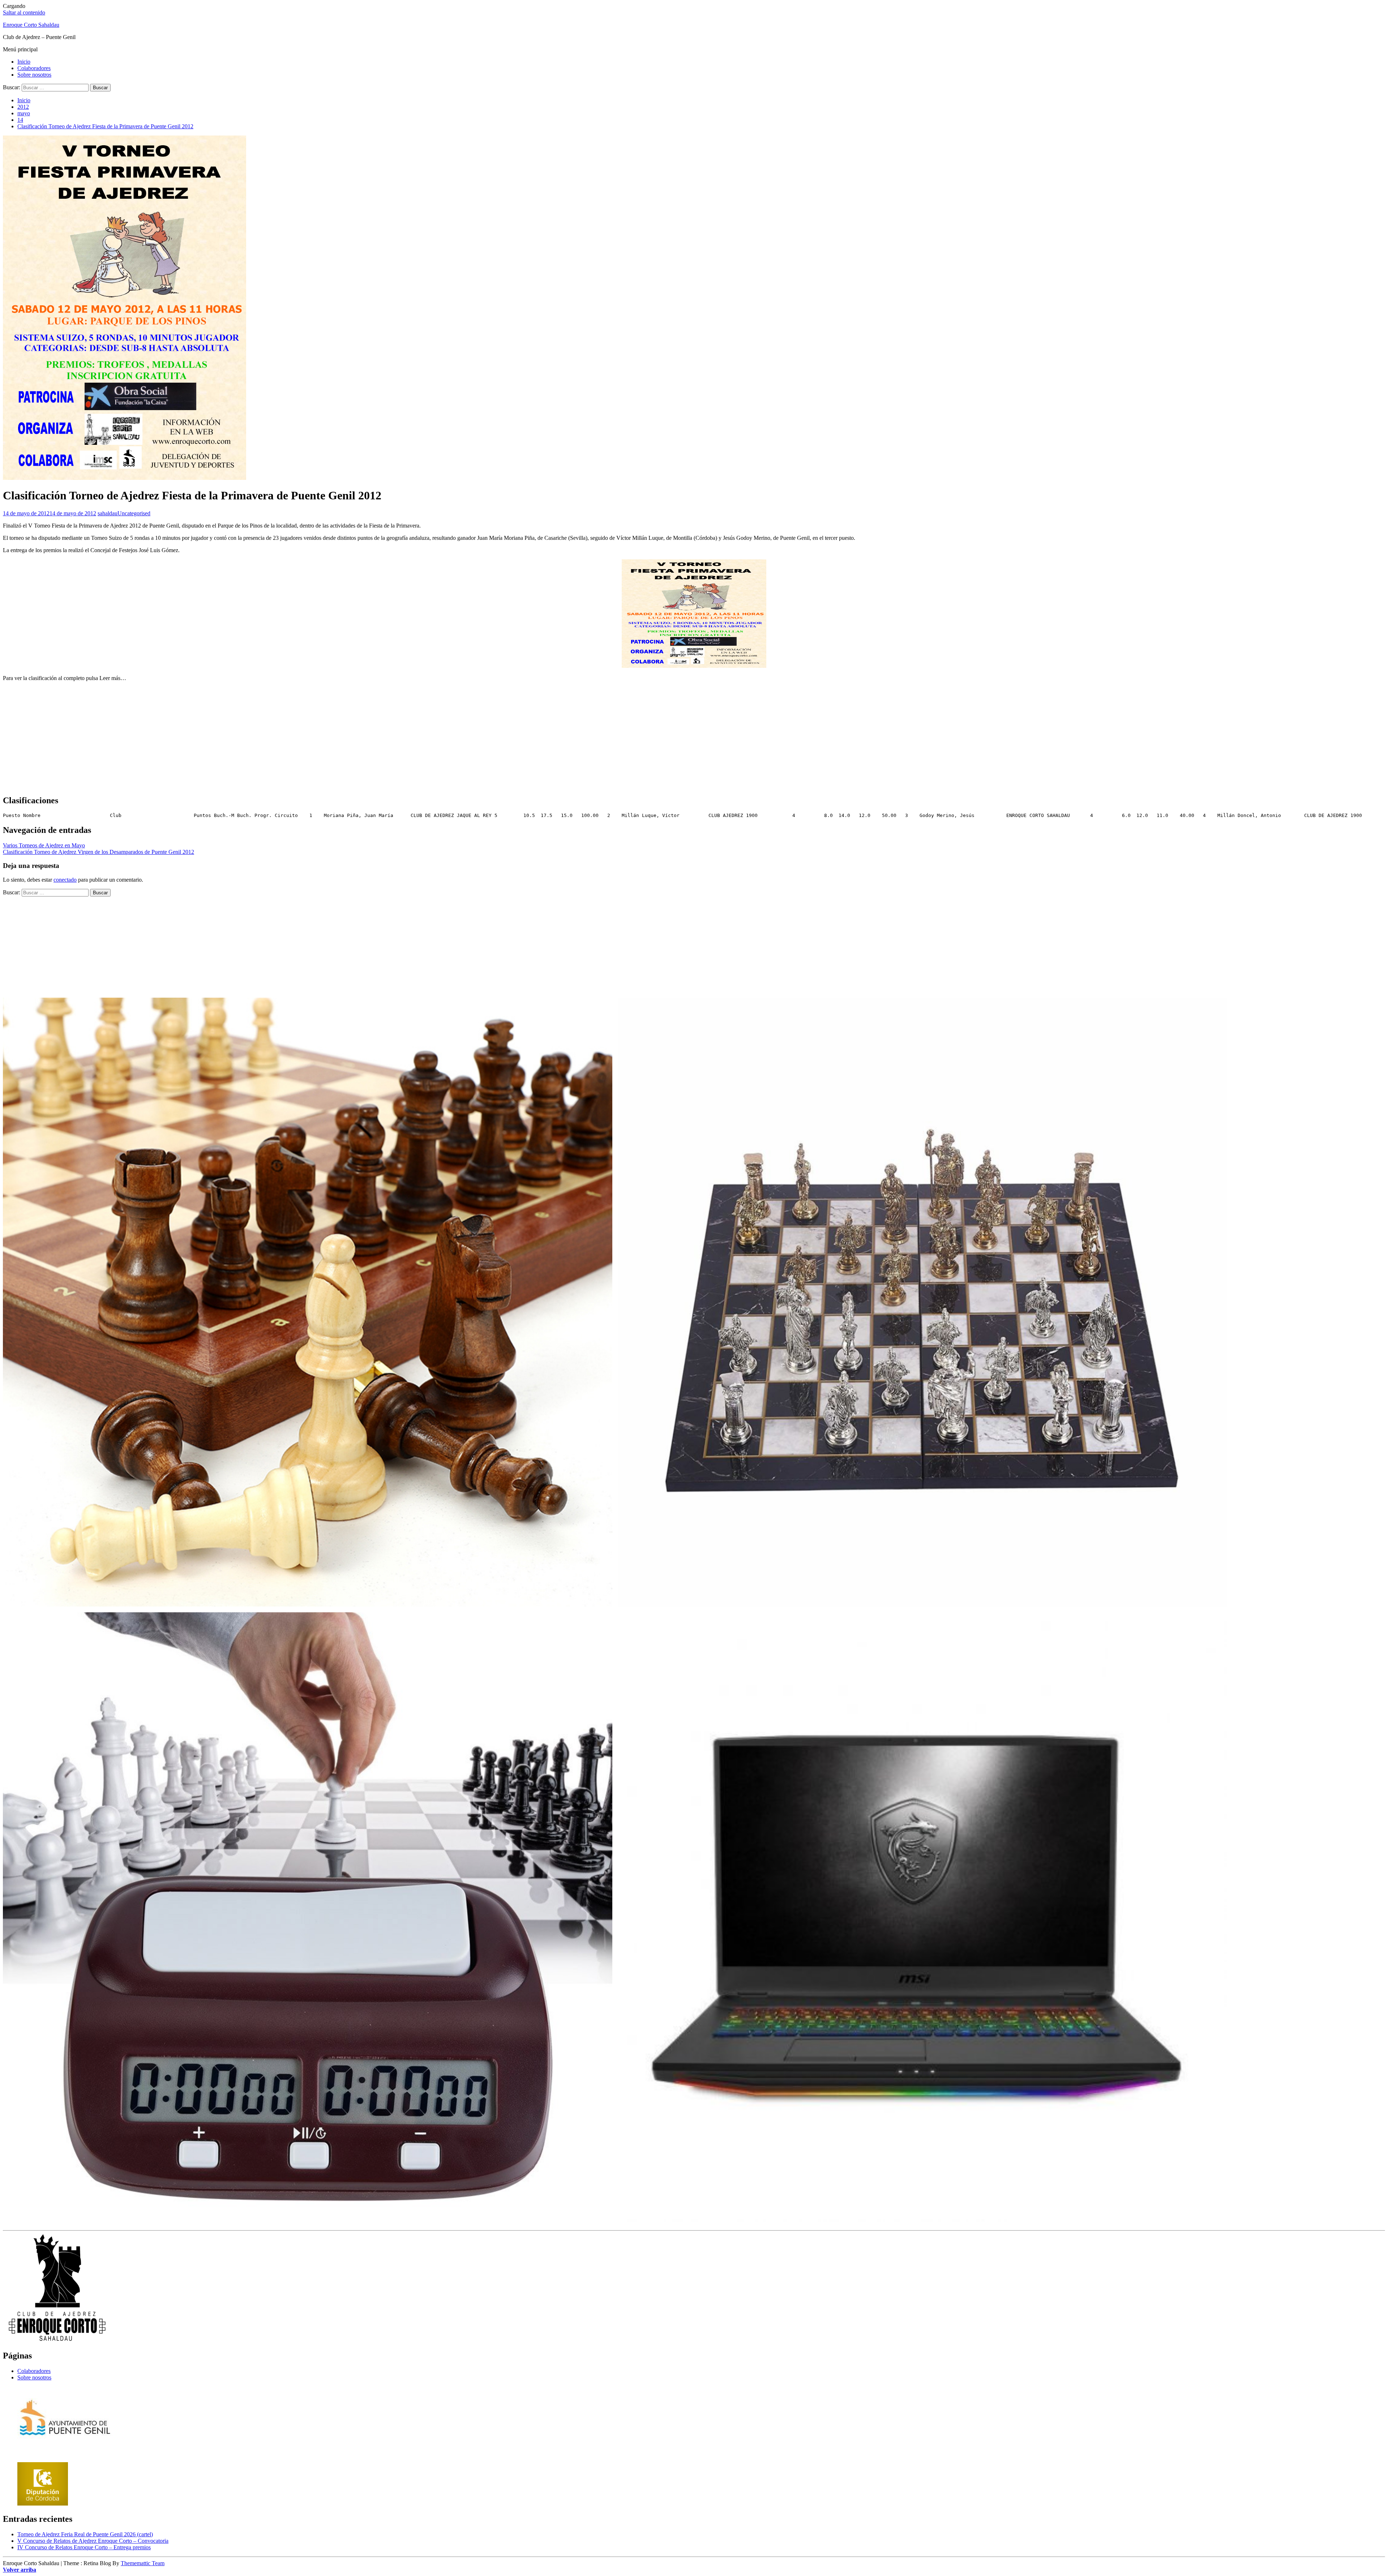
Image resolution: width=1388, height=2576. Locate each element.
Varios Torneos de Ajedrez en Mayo (44, 845)
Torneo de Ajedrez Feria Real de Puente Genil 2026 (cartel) (85, 2534)
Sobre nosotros (34, 75)
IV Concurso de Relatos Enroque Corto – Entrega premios (84, 2547)
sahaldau (108, 513)
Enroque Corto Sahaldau (31, 25)
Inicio (24, 62)
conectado (65, 880)
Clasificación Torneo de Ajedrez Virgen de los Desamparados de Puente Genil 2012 (98, 852)
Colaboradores (34, 68)
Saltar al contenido (24, 12)
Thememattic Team (143, 2563)
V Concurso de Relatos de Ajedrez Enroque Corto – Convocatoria (93, 2541)
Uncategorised (134, 513)
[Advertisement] (694, 738)
